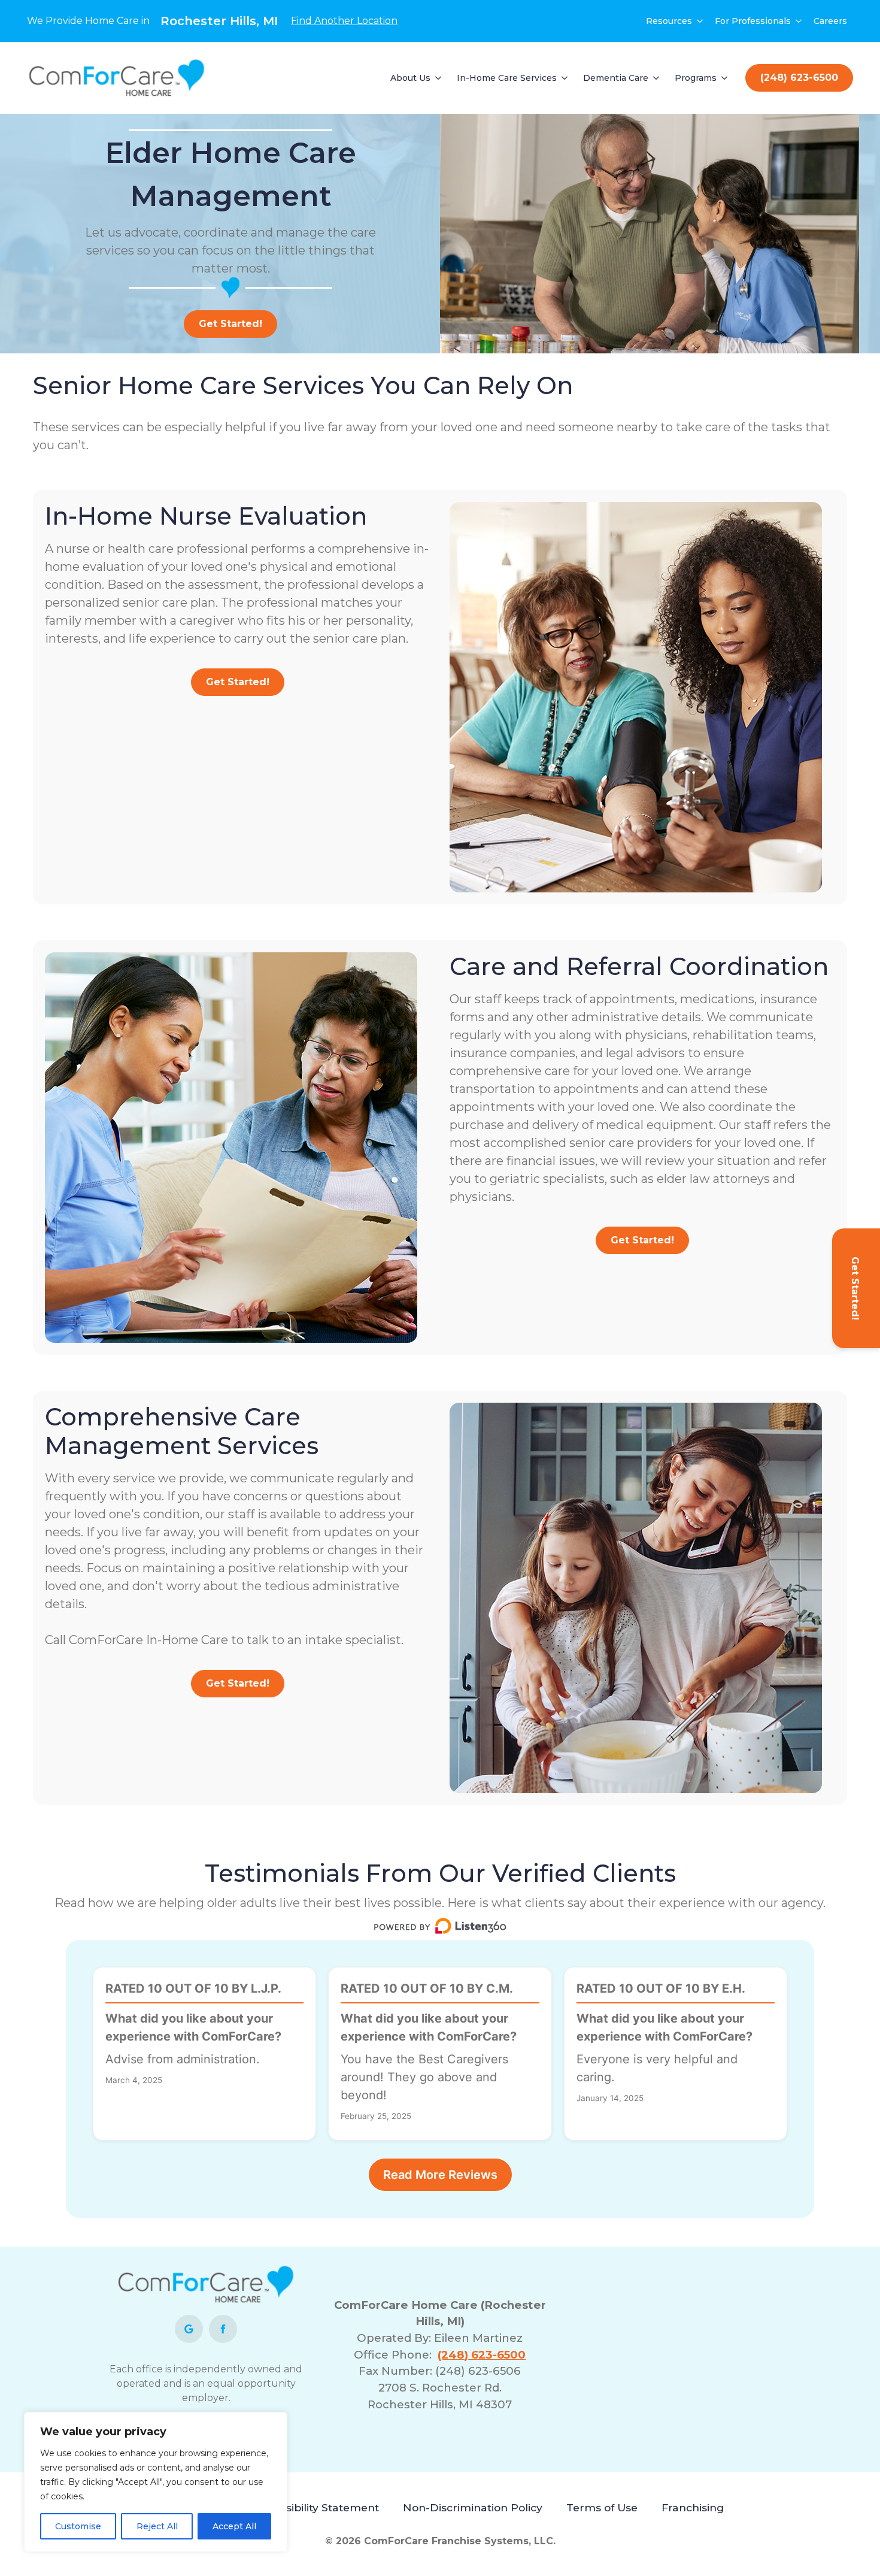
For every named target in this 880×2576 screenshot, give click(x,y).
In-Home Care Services (507, 78)
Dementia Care (616, 78)
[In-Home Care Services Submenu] (565, 78)
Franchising (693, 2507)
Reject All (157, 2526)
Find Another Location (344, 21)
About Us (410, 78)
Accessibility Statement (317, 2507)
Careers (830, 21)
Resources (669, 21)
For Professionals (753, 21)
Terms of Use (602, 2507)
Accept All (234, 2526)
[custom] (189, 2329)
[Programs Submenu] (725, 78)
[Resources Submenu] (700, 21)
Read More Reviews (440, 2175)
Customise (78, 2526)
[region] (156, 2482)
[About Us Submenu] (439, 78)
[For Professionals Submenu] (799, 21)
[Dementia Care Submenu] (657, 78)
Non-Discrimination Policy (473, 2507)
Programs (696, 78)
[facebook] (223, 2329)
